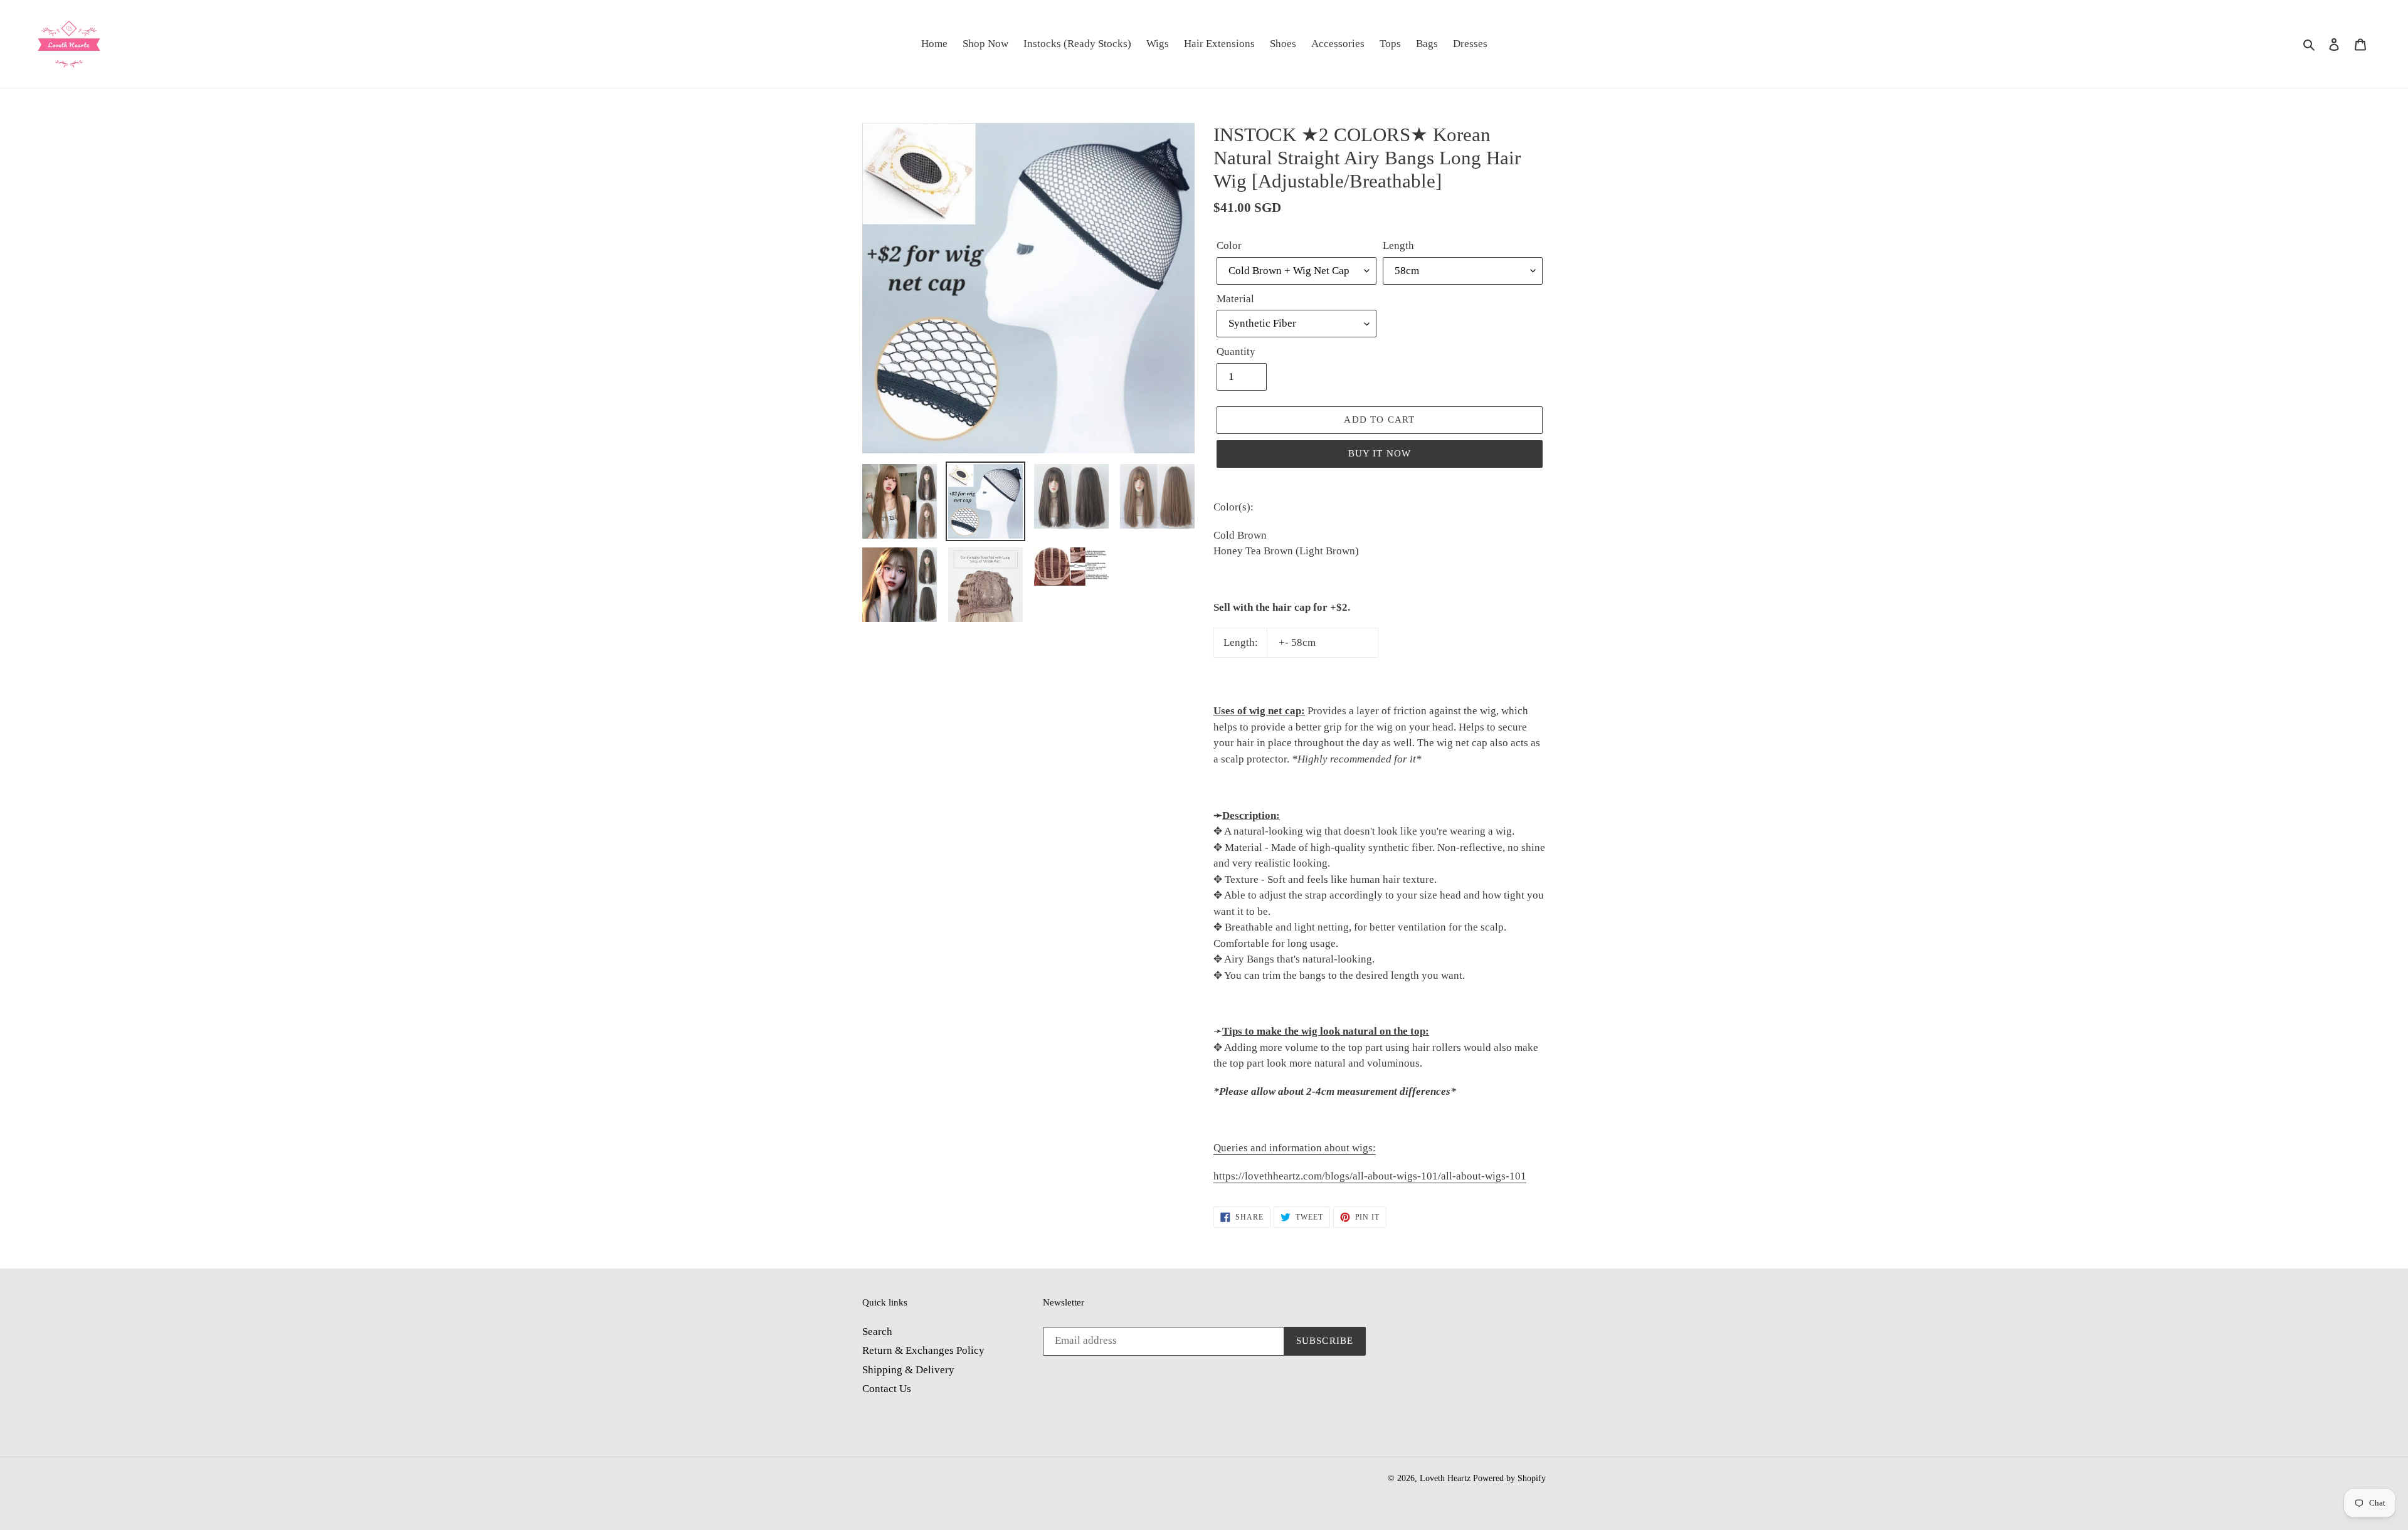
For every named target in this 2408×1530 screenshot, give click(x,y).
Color (1229, 245)
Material (1235, 299)
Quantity (1236, 351)
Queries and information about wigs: (1295, 1148)
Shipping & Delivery (908, 1370)
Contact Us (887, 1389)
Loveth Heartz (1445, 1478)
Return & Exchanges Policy (923, 1350)
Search (877, 1332)
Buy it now (1380, 453)
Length (1398, 245)
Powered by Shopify (1509, 1478)
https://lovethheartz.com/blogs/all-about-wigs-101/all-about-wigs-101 (1370, 1176)
